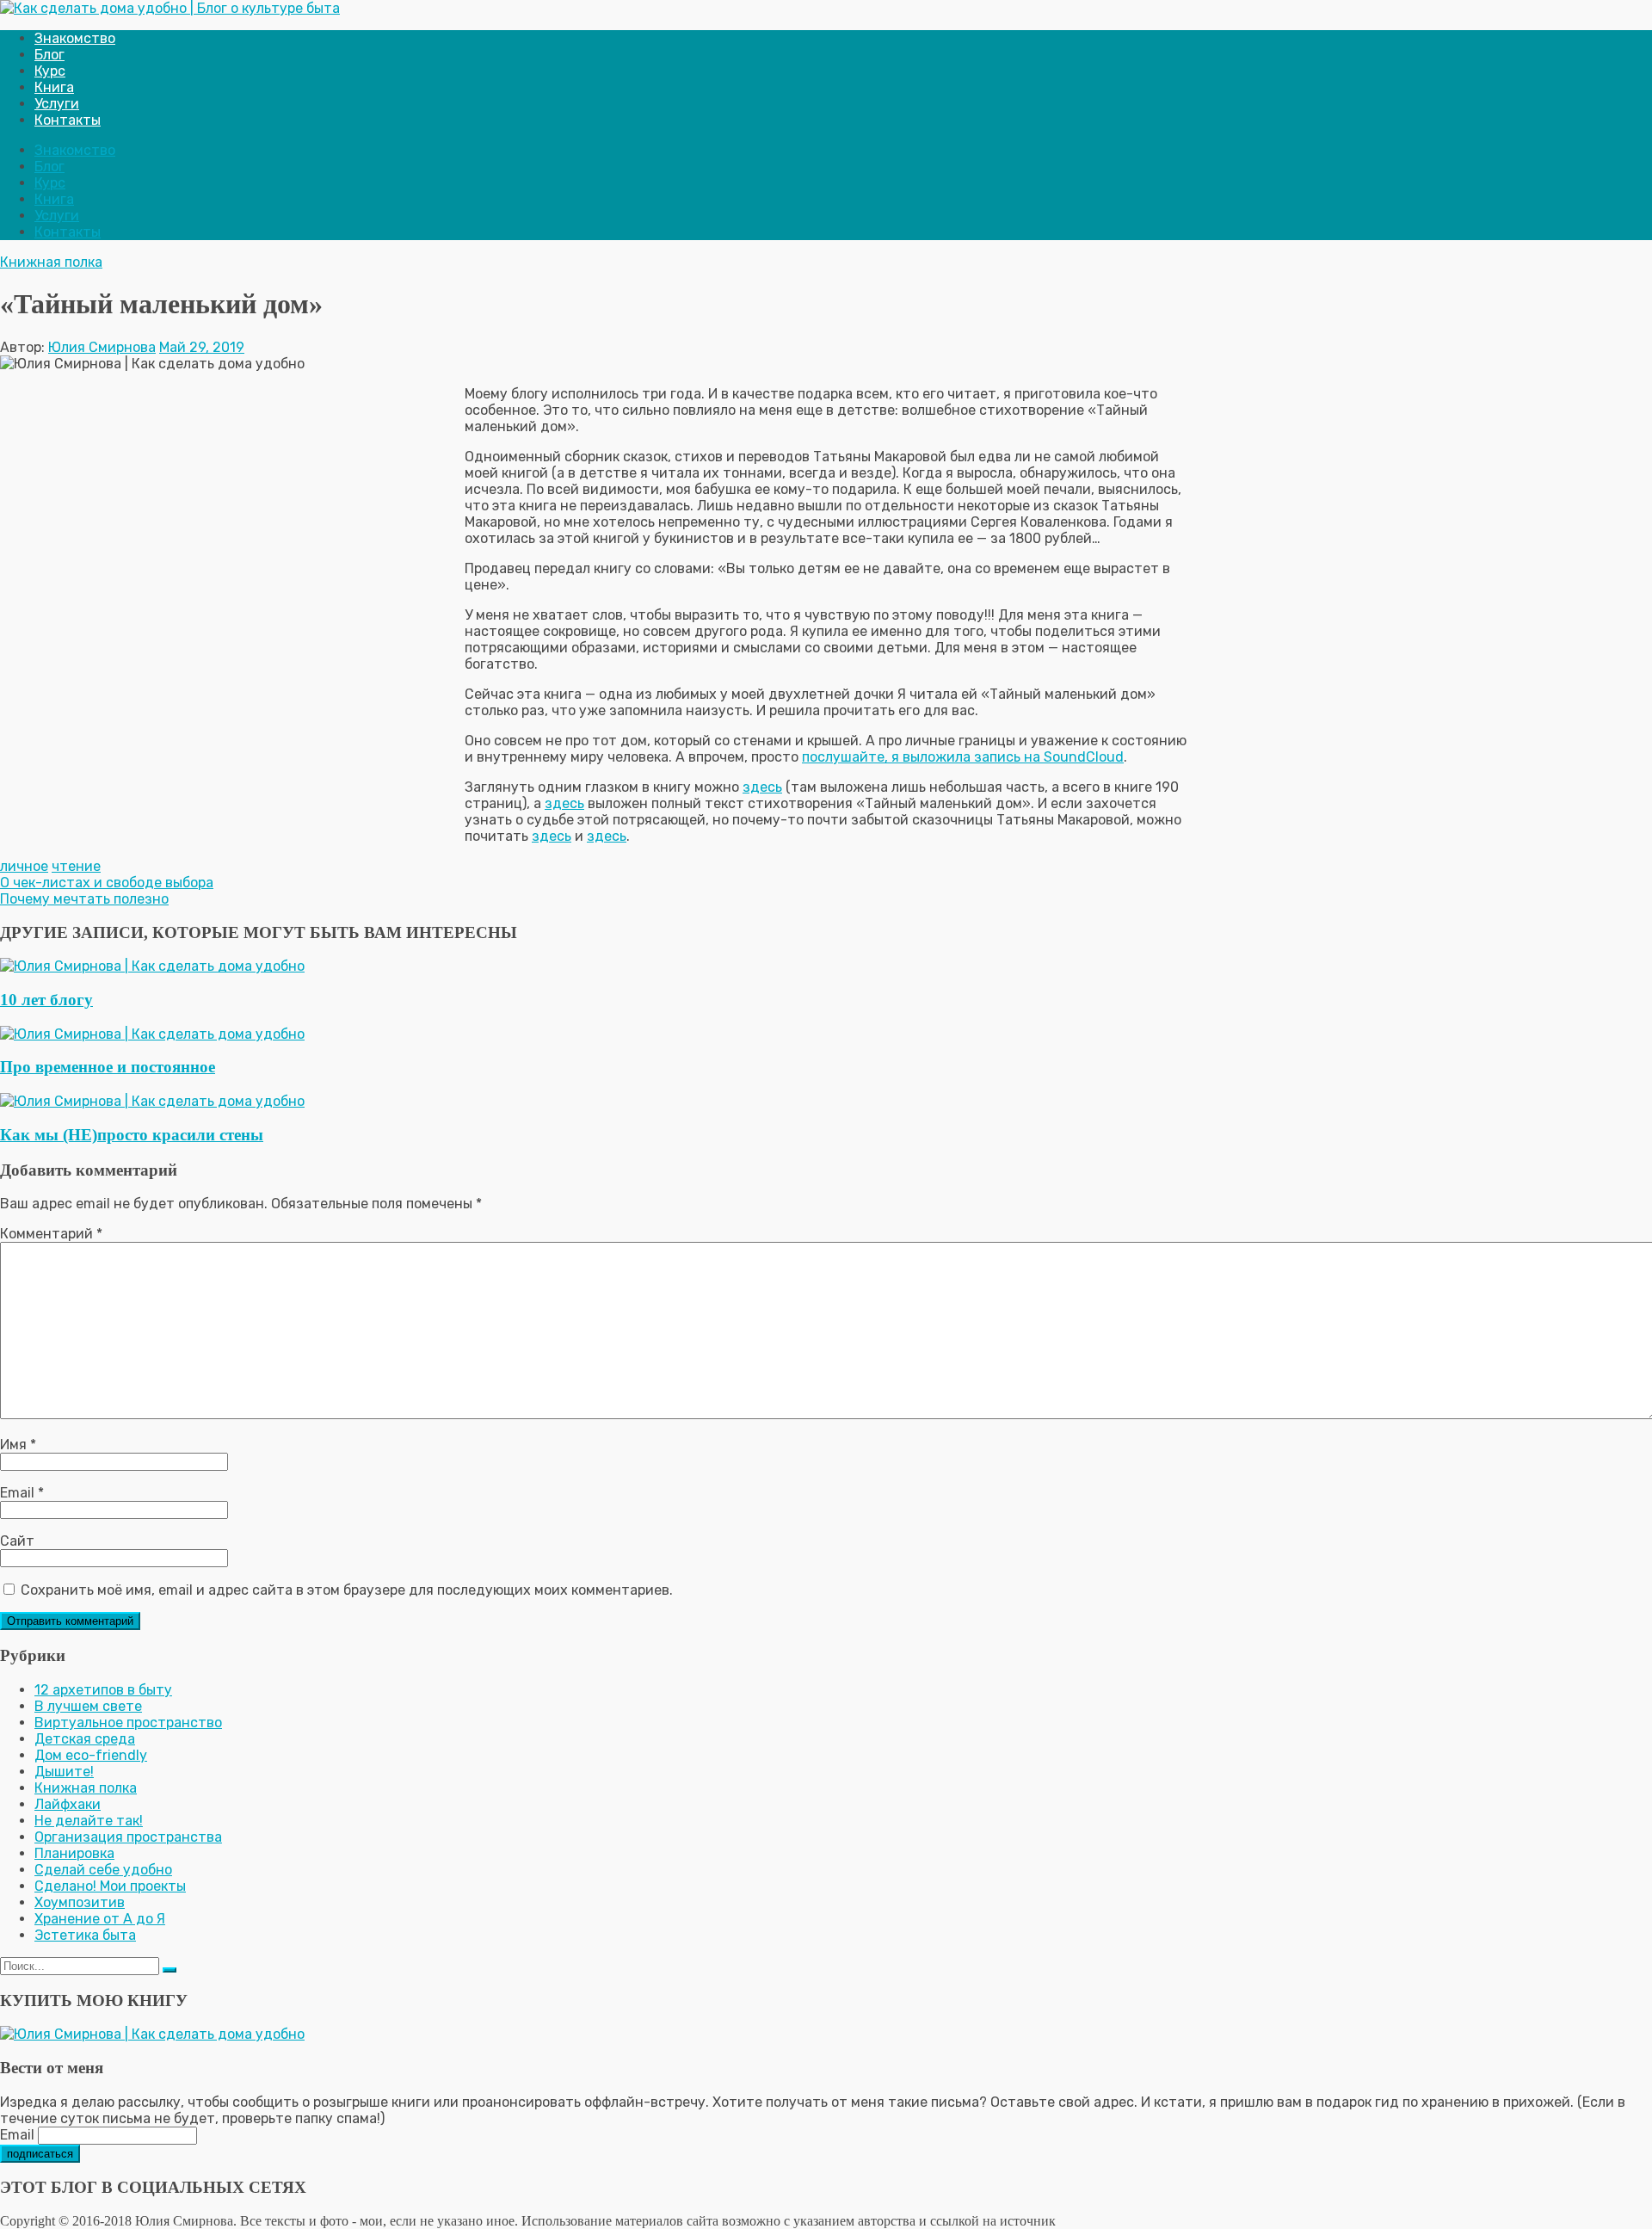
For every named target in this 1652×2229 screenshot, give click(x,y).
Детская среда (85, 1739)
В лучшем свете (88, 1706)
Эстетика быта (85, 1935)
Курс (50, 71)
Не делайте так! (89, 1821)
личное (24, 866)
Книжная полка (51, 262)
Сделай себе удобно (103, 1870)
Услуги (57, 104)
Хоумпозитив (80, 1902)
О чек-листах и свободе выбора (107, 883)
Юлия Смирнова (102, 347)
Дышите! (64, 1772)
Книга (54, 87)
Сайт (17, 1541)
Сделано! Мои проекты (110, 1886)
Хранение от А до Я (100, 1919)
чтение (76, 866)
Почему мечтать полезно (84, 899)
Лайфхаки (68, 1804)
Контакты (68, 120)
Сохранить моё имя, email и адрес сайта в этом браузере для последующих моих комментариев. (347, 1590)
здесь (762, 787)
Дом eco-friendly (91, 1755)
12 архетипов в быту (103, 1690)
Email (22, 1493)
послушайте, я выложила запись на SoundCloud (963, 757)
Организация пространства (128, 1837)
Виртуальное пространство (128, 1723)
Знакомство (75, 38)
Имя (18, 1445)
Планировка (74, 1853)
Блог (49, 55)
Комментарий (51, 1234)
